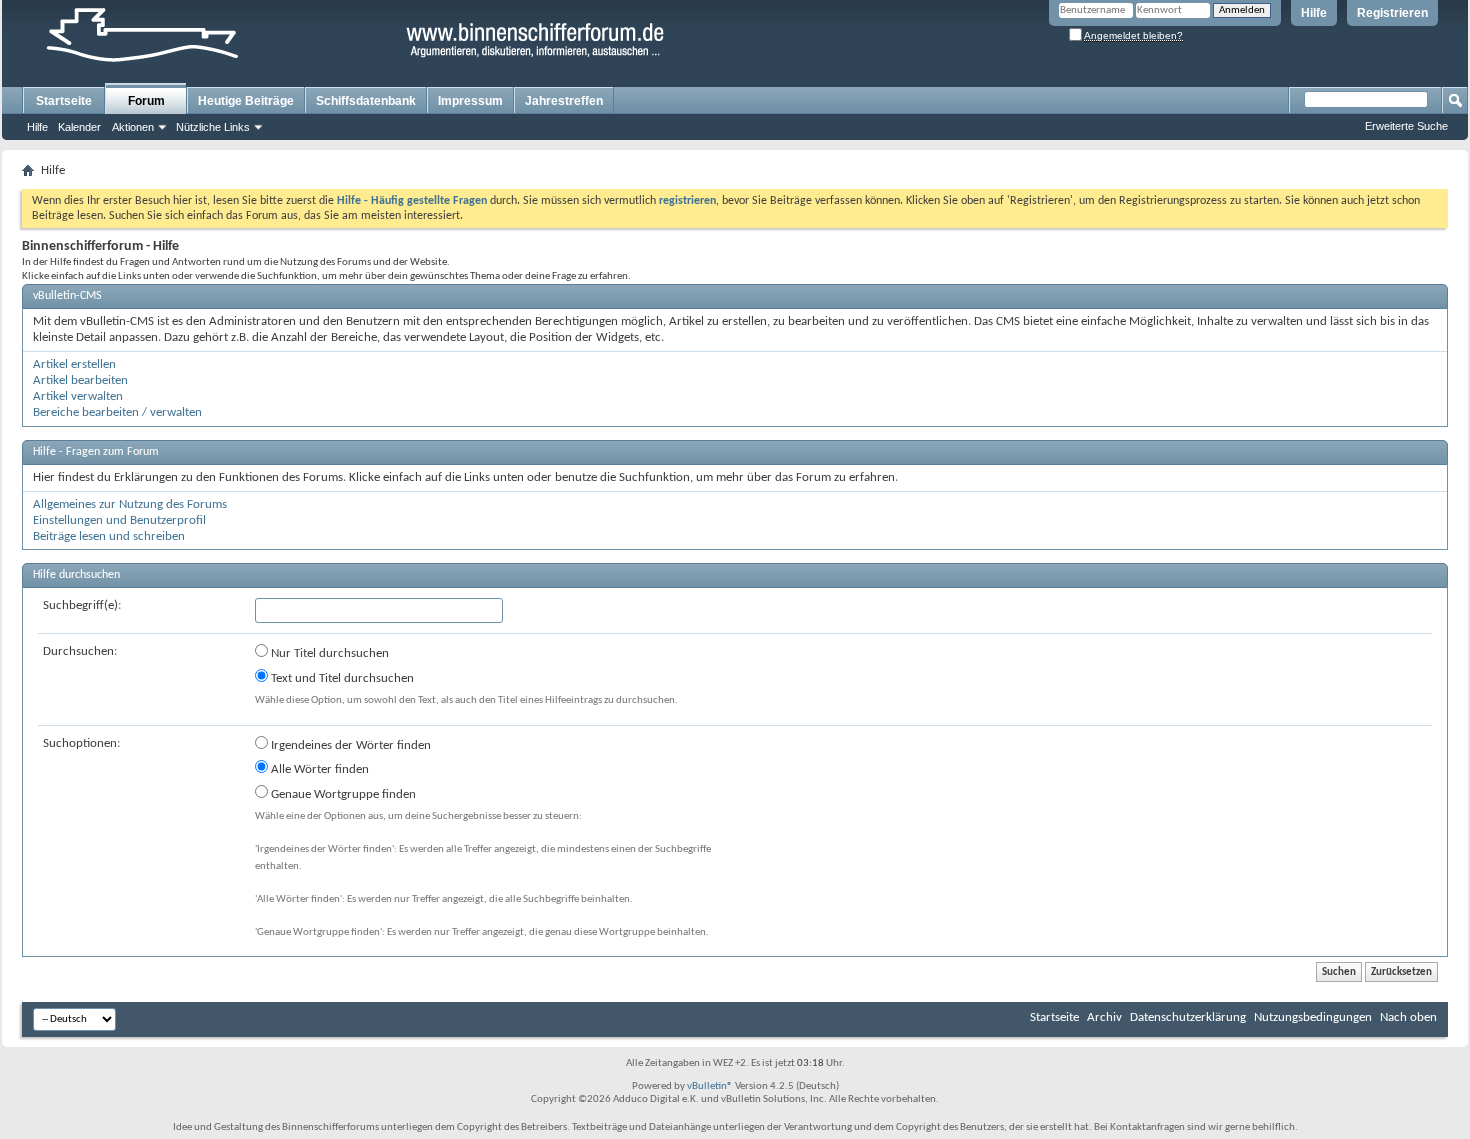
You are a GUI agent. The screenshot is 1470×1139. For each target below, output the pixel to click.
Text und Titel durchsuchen (341, 678)
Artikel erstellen (74, 364)
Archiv (1104, 1017)
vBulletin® (710, 1086)
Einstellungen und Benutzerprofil (119, 520)
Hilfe (1314, 13)
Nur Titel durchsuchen (328, 653)
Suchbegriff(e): (82, 605)
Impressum (470, 101)
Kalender (79, 127)
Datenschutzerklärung (1188, 1017)
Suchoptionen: (81, 743)
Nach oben (1408, 1017)
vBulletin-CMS (67, 296)
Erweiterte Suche (1406, 126)
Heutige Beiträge (246, 101)
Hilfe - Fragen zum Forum (96, 452)
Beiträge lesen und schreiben (109, 536)
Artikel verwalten (78, 396)
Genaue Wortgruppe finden (342, 794)
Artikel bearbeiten (80, 380)
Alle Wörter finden (318, 769)
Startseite (64, 101)
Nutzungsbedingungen (1313, 1017)
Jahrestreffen (564, 101)
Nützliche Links (213, 127)
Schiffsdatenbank (366, 101)
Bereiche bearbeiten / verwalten (117, 412)
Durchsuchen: (80, 651)
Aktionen (133, 127)
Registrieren (1392, 13)
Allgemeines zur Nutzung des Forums (130, 504)
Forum (146, 101)
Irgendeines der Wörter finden (349, 745)
